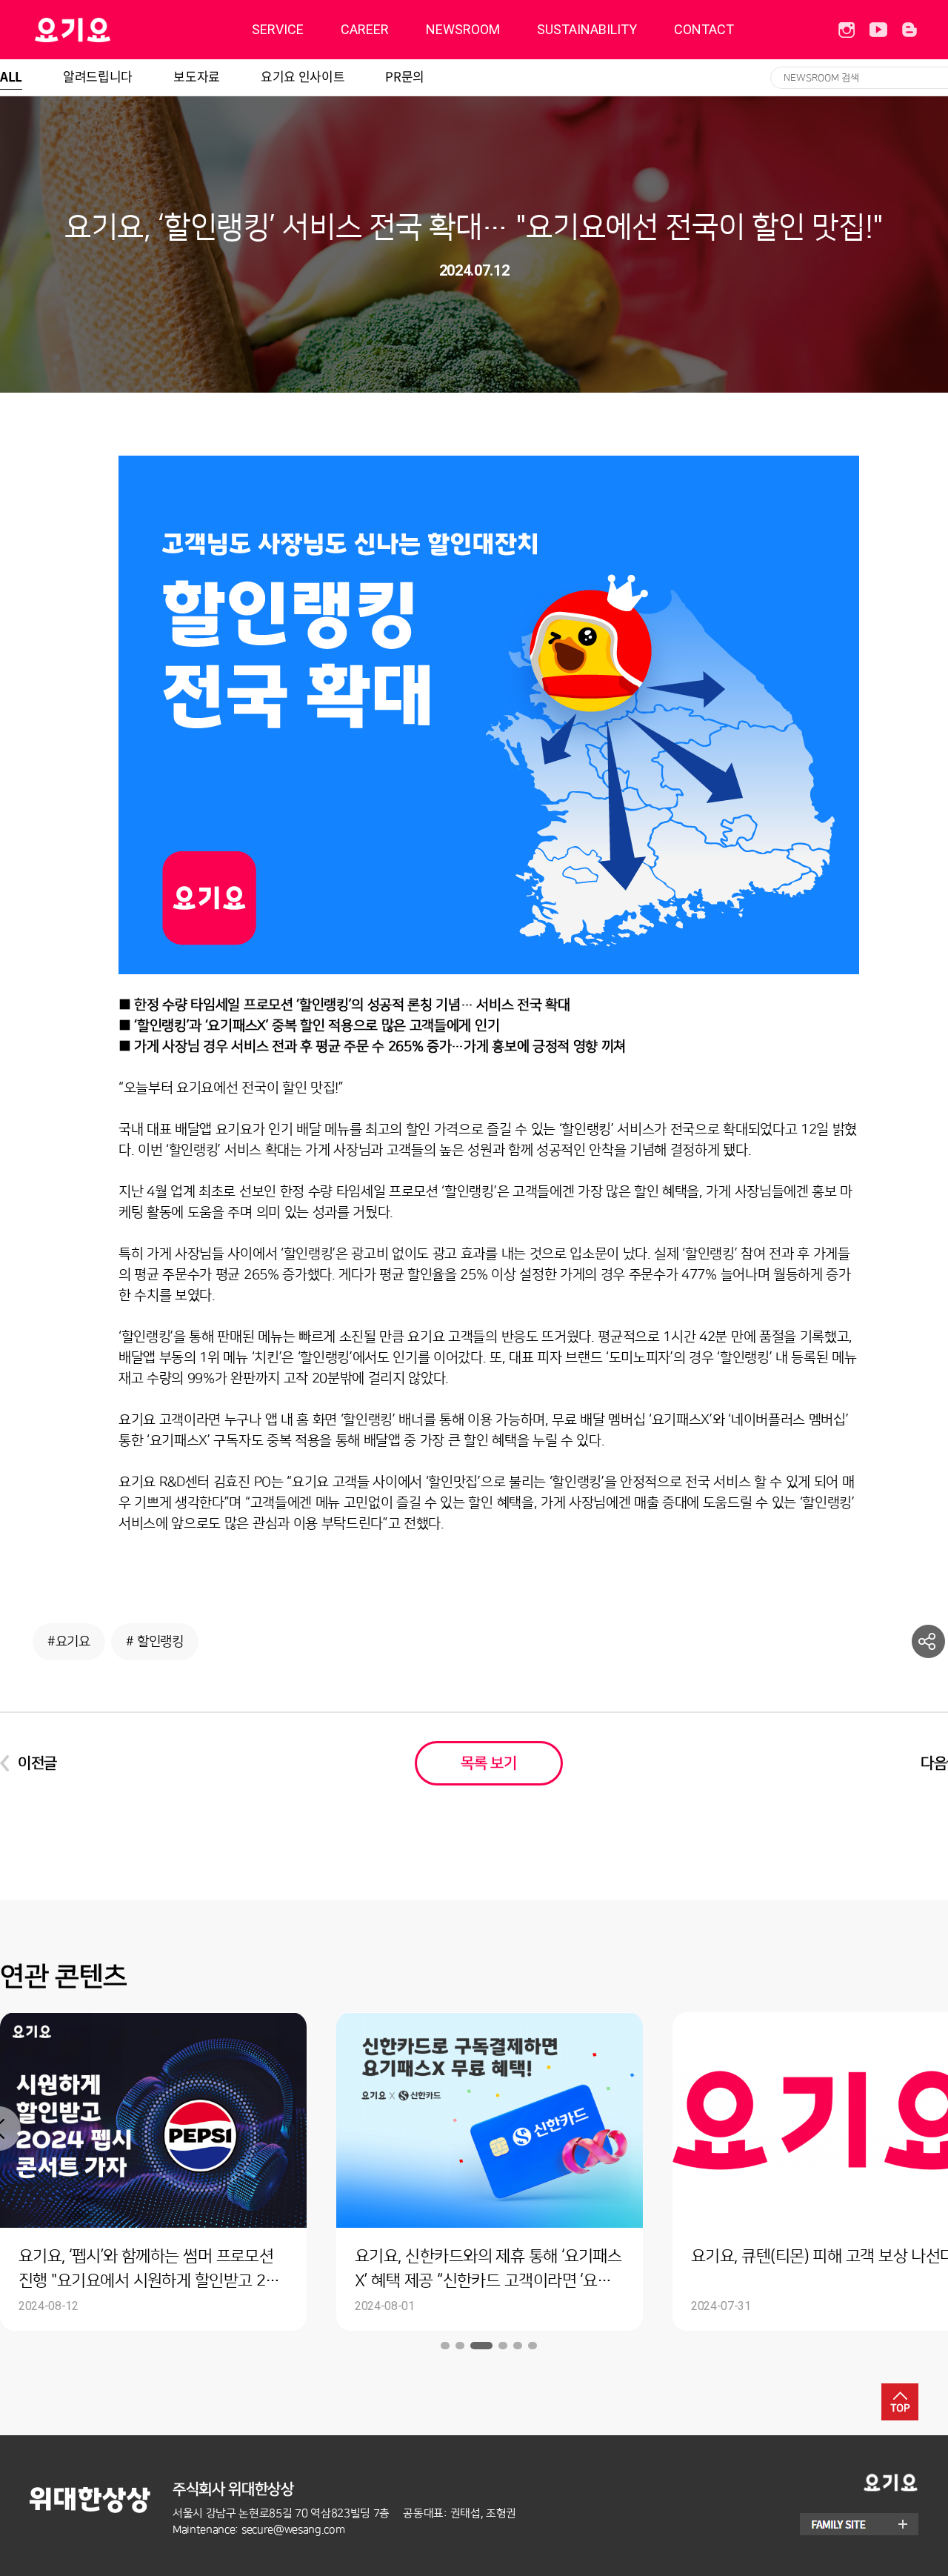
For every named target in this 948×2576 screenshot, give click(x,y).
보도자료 (197, 76)
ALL (11, 76)
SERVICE (278, 29)
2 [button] (461, 2346)
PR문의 (405, 76)
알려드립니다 (98, 76)
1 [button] (446, 2346)
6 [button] (532, 2346)
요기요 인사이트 (303, 76)
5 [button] (517, 2346)
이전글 (37, 1763)
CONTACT (704, 29)
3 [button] (476, 2346)
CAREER (365, 29)
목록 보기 (488, 1763)
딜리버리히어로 (110, 30)
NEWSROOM (463, 29)
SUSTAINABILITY (587, 29)
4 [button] (497, 2346)
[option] (367, 2171)
